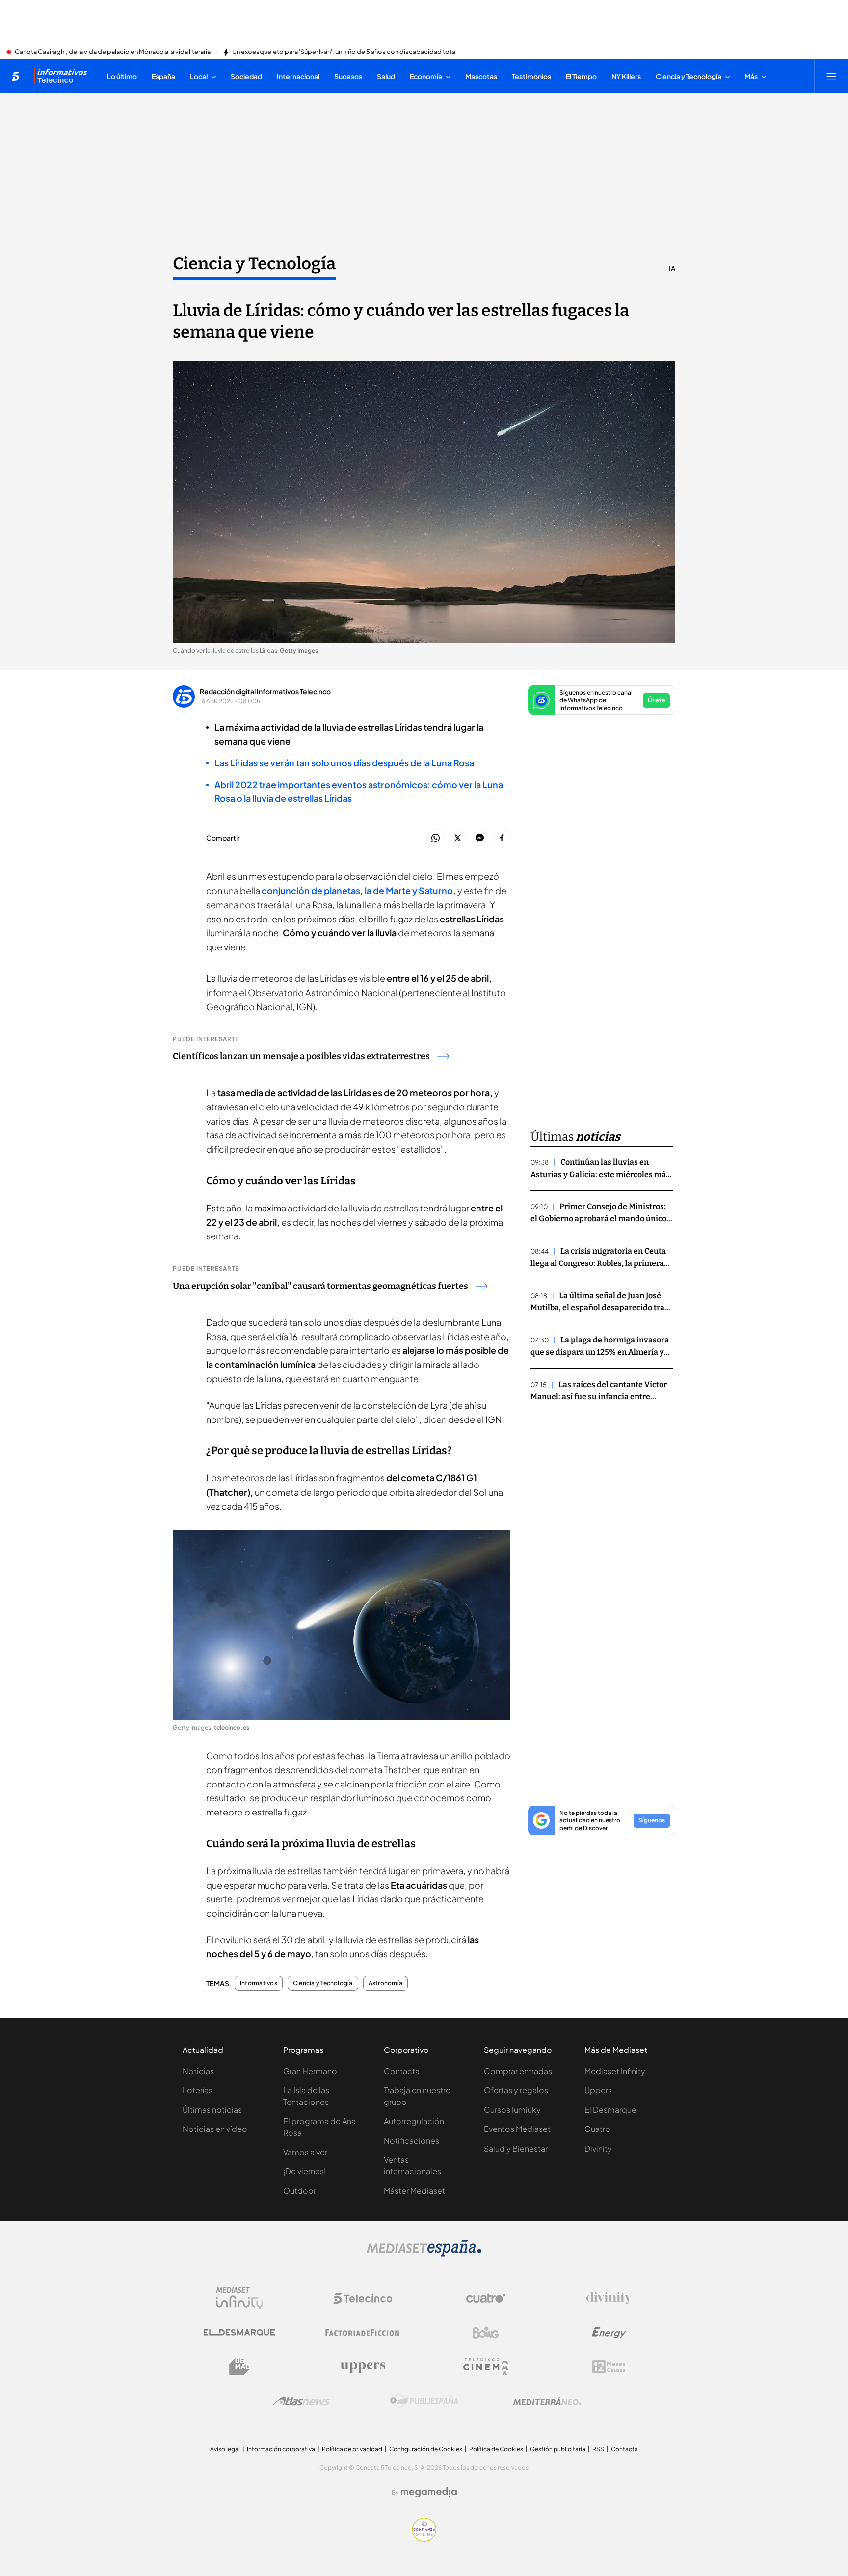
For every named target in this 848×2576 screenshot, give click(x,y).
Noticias (198, 2071)
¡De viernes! (305, 2171)
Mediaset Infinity (615, 2071)
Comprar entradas (518, 2071)
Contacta (402, 2071)
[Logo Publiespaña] (424, 2401)
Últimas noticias (212, 2110)
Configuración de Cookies (426, 2449)
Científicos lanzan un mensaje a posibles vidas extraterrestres (301, 1056)
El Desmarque (610, 2110)
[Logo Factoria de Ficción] (363, 2333)
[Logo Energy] (609, 2333)
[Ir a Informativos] (60, 76)
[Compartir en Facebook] (502, 838)
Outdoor (300, 2191)
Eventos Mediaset (517, 2129)
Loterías (198, 2090)
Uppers (598, 2090)
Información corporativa (281, 2449)
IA (672, 268)
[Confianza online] (424, 2539)
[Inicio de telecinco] (15, 76)
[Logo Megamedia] (429, 2492)
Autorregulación (414, 2121)
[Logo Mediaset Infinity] (239, 2298)
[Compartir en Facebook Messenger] (480, 838)
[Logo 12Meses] (609, 2367)
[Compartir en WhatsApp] (436, 838)
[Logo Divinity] (609, 2298)
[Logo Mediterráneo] (547, 2401)
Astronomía (385, 1983)
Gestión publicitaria (558, 2449)
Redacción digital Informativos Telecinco (265, 691)
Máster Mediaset (414, 2191)
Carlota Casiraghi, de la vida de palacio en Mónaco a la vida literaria (113, 52)
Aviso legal (225, 2449)
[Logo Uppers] (363, 2367)
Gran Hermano (310, 2071)
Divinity (598, 2148)
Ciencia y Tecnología (254, 263)
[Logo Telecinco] (363, 2298)
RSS (598, 2449)
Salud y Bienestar (516, 2148)
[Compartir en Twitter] (458, 838)
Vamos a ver (305, 2152)
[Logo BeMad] (239, 2367)
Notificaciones (411, 2141)
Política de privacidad (352, 2449)
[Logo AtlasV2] (301, 2401)
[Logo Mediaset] (424, 2254)
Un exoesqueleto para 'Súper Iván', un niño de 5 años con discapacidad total (344, 52)
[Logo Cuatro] (486, 2298)
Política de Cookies (496, 2449)
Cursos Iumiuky (512, 2110)
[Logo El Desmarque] (239, 2332)
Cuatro (597, 2129)
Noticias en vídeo (215, 2129)
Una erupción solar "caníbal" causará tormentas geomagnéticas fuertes (320, 1286)
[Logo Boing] (486, 2333)
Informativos (259, 1983)
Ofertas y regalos (516, 2090)
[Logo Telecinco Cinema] (486, 2367)
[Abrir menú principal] (831, 76)
